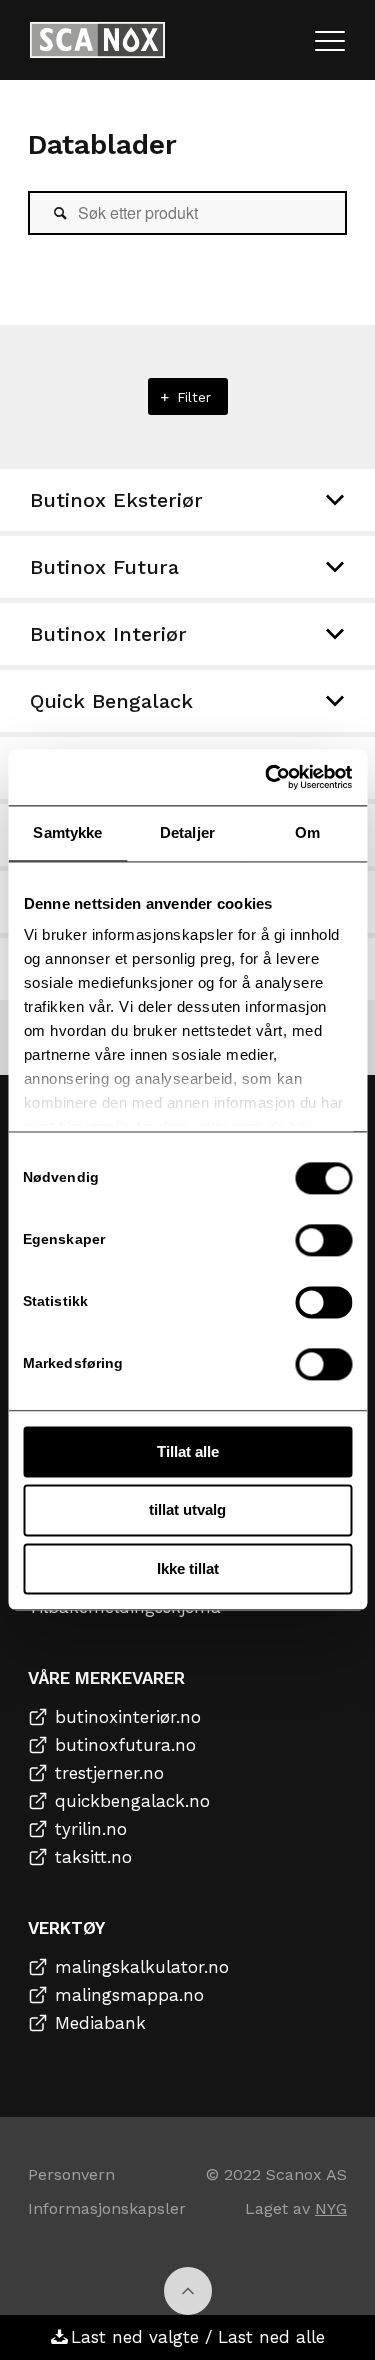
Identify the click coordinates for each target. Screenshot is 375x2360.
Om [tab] (307, 832)
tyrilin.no (91, 1829)
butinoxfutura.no (125, 1745)
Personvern (71, 2174)
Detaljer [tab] (187, 832)
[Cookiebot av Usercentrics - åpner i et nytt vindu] (267, 777)
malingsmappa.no (129, 1995)
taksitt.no (93, 1857)
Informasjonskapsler (107, 2208)
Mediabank (100, 2023)
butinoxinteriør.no (128, 1717)
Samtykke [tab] (67, 832)
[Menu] (330, 40)
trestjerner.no (109, 1773)
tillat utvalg (187, 1510)
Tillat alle (188, 1451)
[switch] (323, 1240)
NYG (331, 2208)
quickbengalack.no (132, 1801)
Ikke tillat (188, 1568)
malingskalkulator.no (142, 1967)
